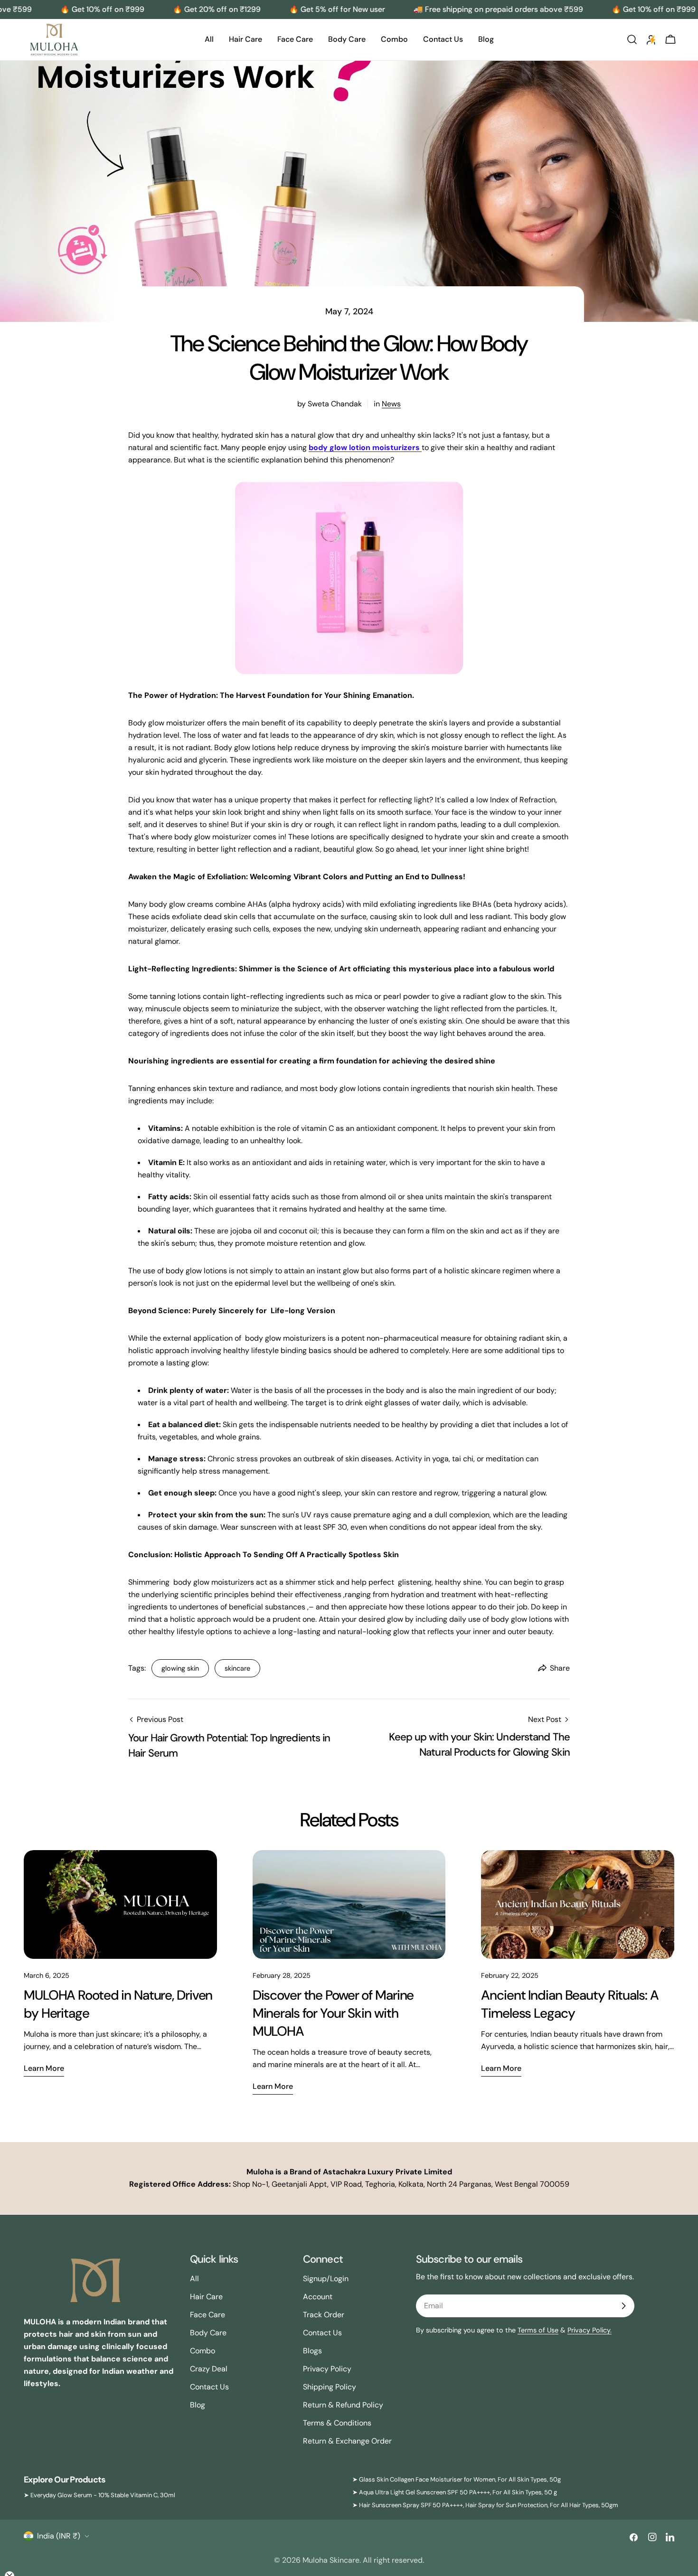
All (194, 2279)
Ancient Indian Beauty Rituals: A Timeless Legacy (570, 2004)
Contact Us (209, 2387)
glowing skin (180, 1668)
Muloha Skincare (331, 2560)
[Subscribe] (623, 2306)
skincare (237, 1668)
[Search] (632, 39)
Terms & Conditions (337, 2423)
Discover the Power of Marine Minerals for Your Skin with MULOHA (333, 2013)
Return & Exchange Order (347, 2441)
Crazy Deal (209, 2369)
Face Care (208, 2315)
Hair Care (206, 2297)
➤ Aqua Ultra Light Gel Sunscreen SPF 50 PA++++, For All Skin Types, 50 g (455, 2492)
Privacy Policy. (590, 2330)
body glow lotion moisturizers (365, 447)
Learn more (44, 2068)
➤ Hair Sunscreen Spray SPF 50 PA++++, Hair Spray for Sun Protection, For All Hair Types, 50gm (485, 2505)
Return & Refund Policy (343, 2405)
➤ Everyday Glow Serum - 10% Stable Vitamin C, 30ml (99, 2495)
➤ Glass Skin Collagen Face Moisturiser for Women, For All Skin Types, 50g (457, 2479)
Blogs (312, 2351)
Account (318, 2297)
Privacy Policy (327, 2369)
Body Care (208, 2333)
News (391, 404)
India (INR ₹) (59, 2536)
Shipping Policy (330, 2387)
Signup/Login (326, 2279)
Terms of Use (538, 2330)
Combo (203, 2351)
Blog (198, 2405)
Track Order (324, 2315)
